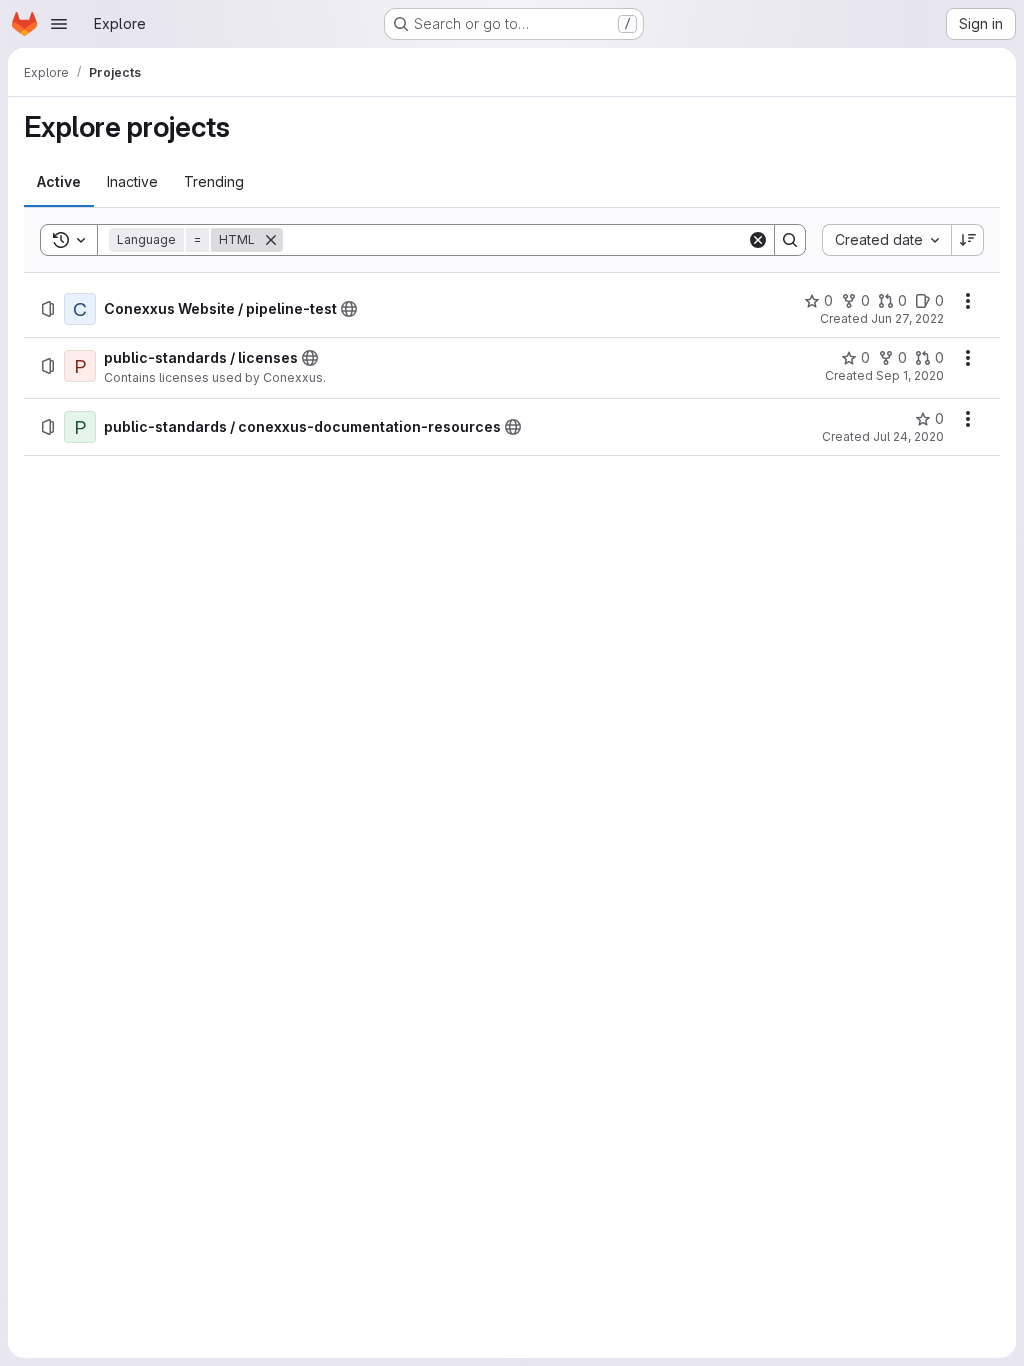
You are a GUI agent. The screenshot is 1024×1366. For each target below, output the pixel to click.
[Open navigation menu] (59, 24)
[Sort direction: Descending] (968, 240)
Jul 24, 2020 (908, 436)
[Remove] (271, 240)
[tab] (59, 182)
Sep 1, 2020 (910, 375)
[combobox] (886, 240)
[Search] (790, 240)
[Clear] (758, 240)
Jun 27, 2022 (907, 318)
